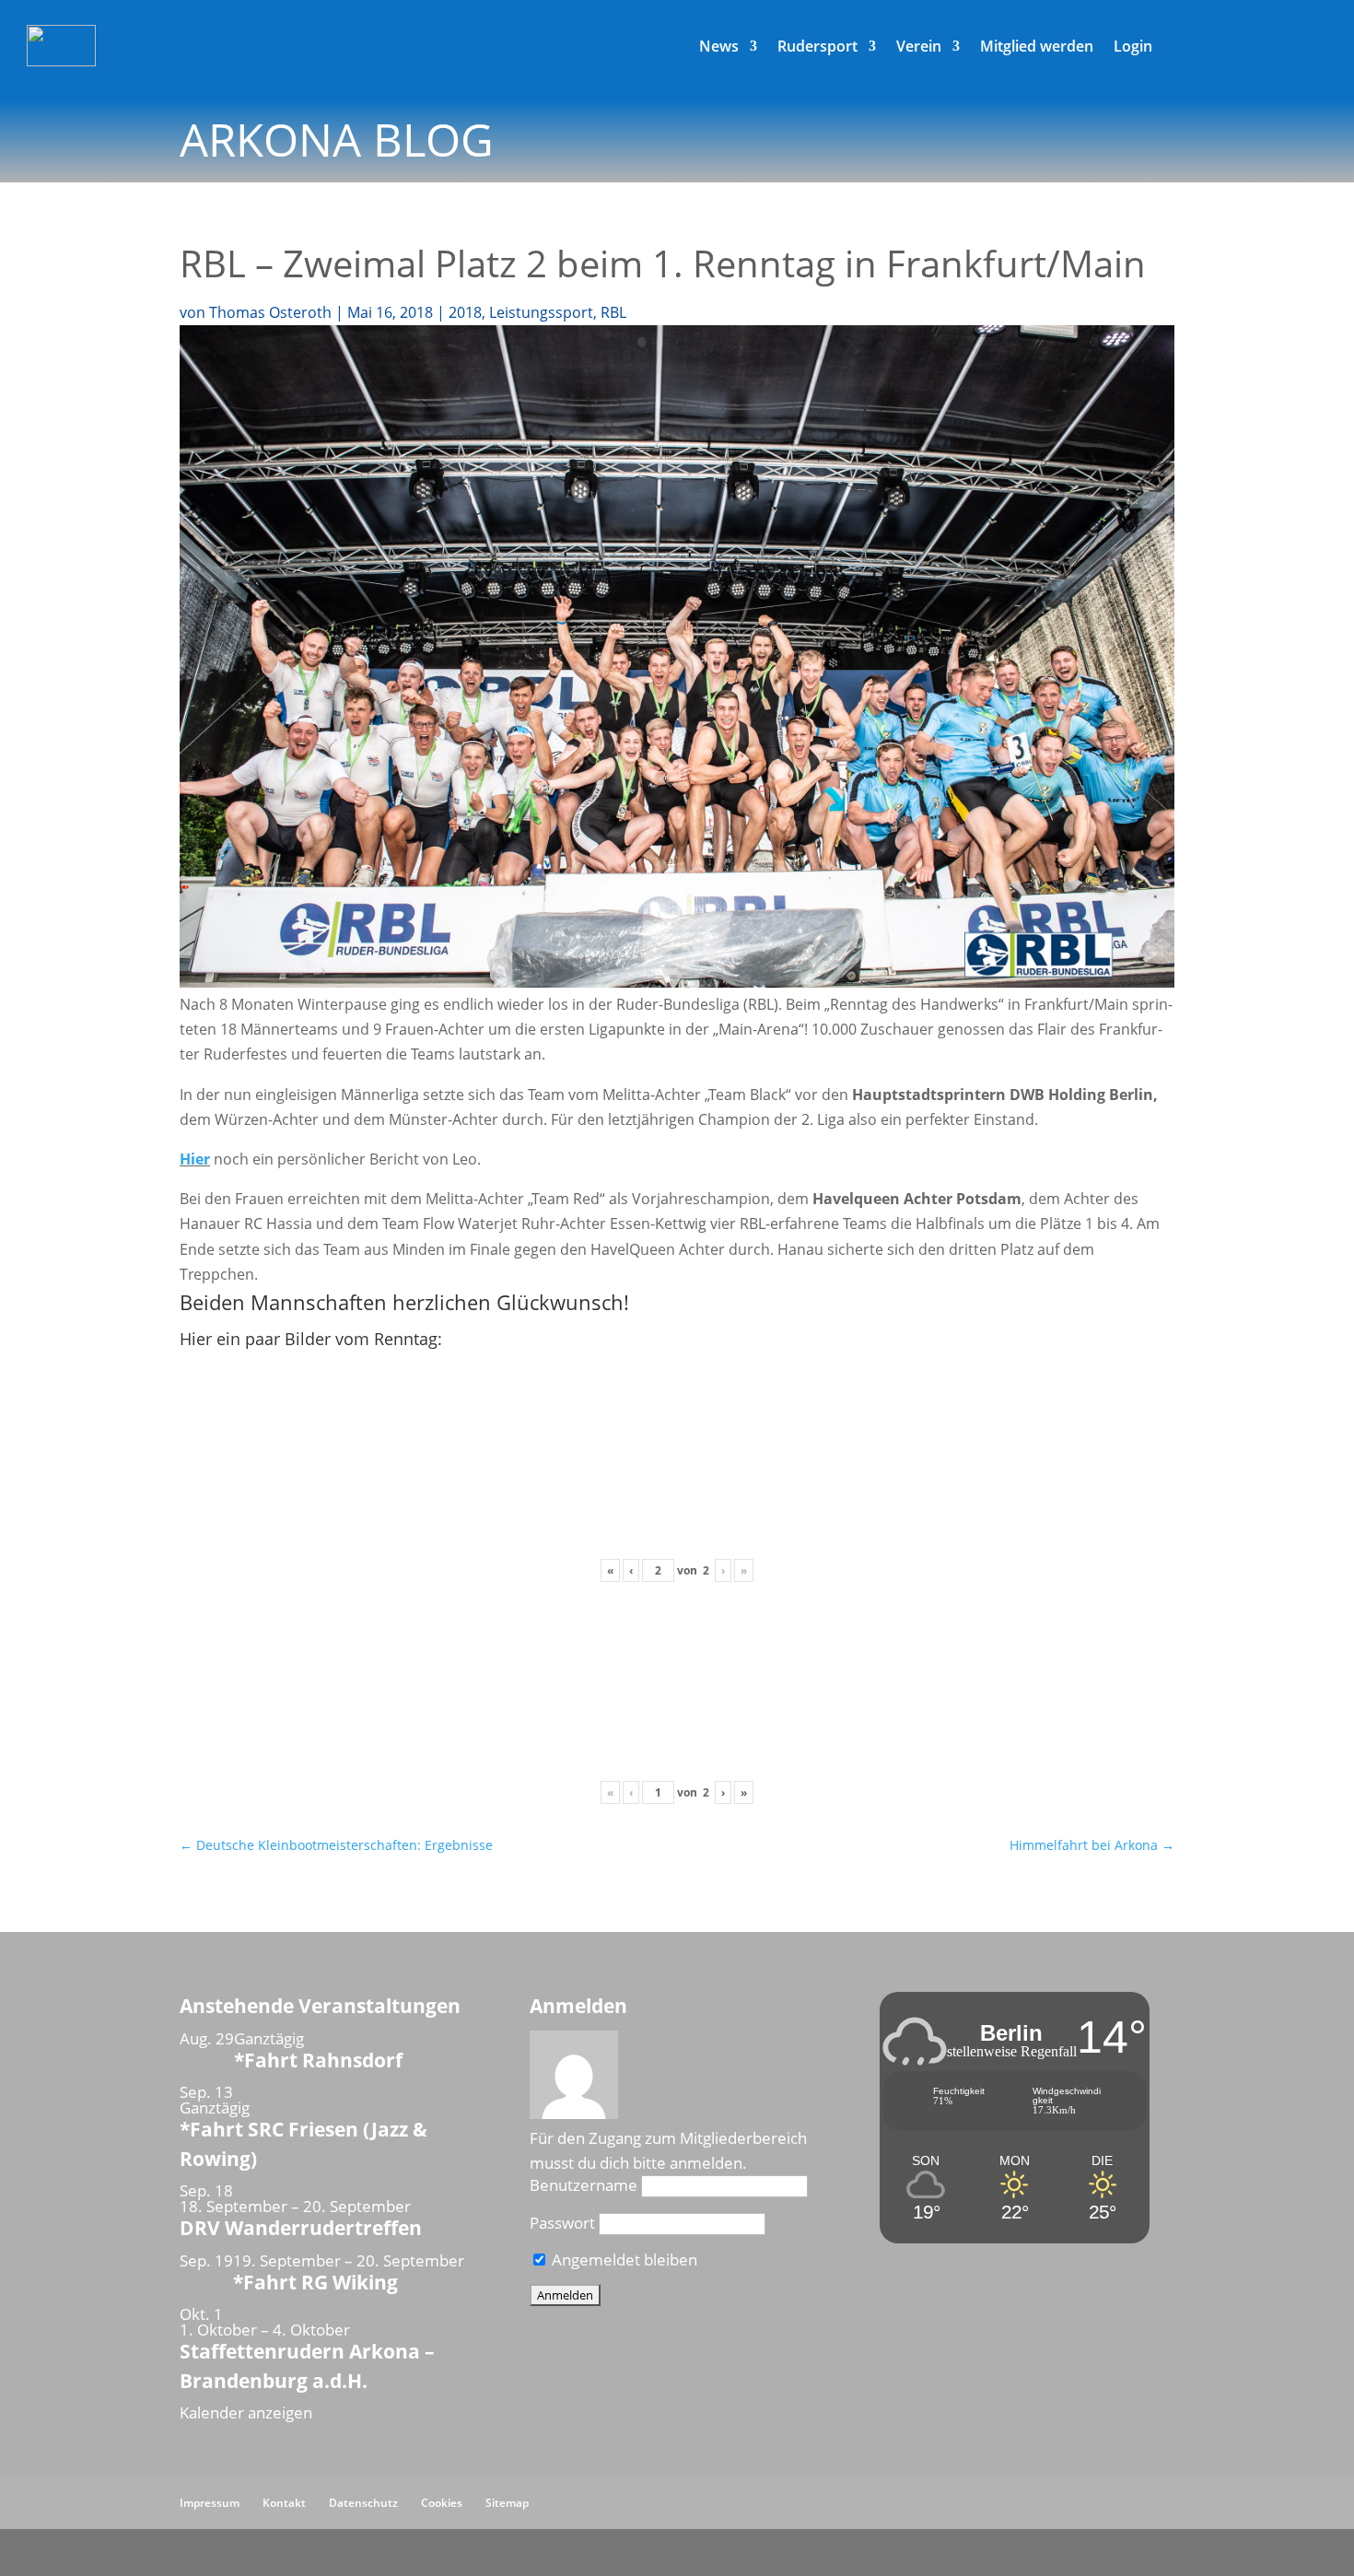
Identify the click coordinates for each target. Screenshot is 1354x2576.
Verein (919, 48)
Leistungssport (541, 312)
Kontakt (284, 2503)
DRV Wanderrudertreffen (301, 2228)
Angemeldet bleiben (623, 2260)
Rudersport (817, 48)
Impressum (210, 2503)
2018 (465, 312)
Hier (195, 1159)
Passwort (562, 2223)
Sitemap (507, 2503)
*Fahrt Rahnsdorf (318, 2060)
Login (1133, 48)
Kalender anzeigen (246, 2412)
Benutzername (584, 2185)
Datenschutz (363, 2503)
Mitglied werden (1037, 48)
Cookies (442, 2503)
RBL (613, 312)
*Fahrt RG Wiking (315, 2282)
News (719, 48)
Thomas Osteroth (270, 312)
